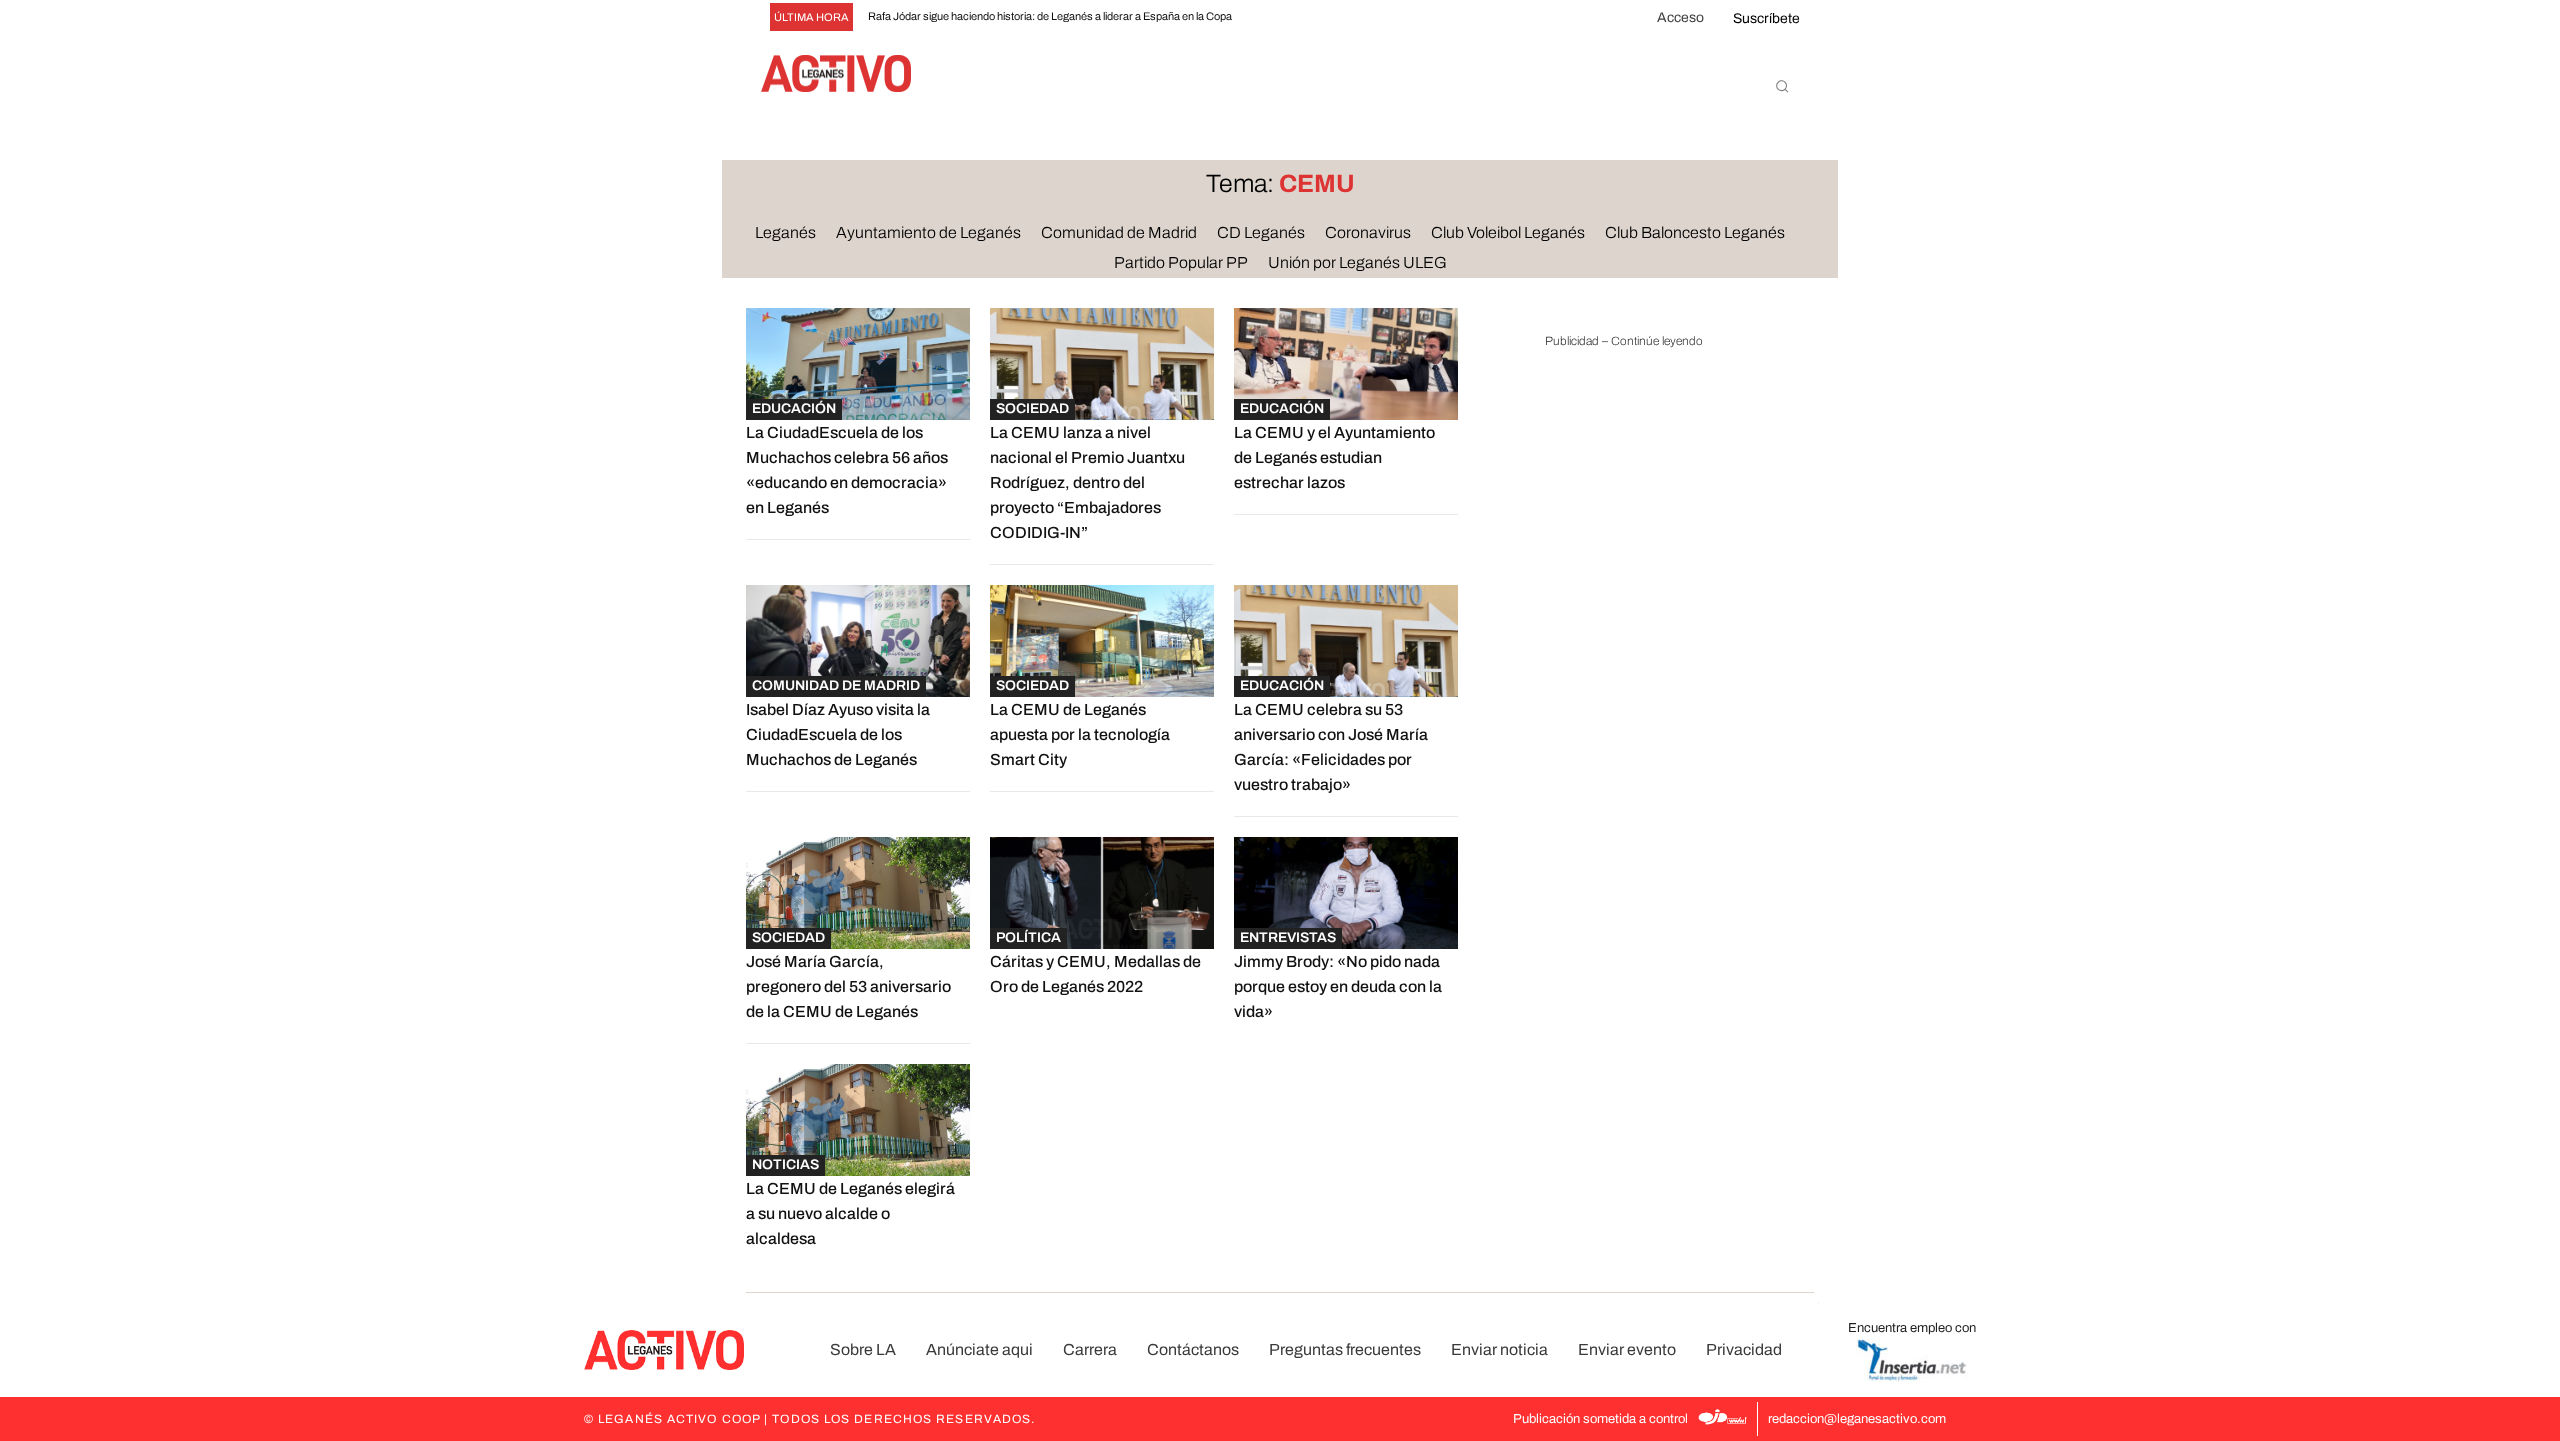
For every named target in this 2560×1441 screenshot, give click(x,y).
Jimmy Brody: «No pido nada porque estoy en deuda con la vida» (1338, 986)
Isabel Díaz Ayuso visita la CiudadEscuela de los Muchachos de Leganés (838, 734)
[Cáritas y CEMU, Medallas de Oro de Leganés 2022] (1102, 893)
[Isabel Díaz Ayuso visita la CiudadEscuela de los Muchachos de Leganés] (858, 641)
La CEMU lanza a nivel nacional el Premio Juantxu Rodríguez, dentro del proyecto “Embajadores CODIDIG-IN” (1087, 482)
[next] (1308, 17)
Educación (794, 408)
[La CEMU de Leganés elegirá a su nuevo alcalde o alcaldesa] (858, 1120)
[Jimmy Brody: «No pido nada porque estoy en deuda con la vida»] (1346, 893)
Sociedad (1032, 408)
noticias (785, 1164)
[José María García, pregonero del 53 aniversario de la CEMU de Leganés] (858, 893)
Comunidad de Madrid (836, 685)
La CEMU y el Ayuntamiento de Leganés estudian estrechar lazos (1334, 457)
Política (1028, 937)
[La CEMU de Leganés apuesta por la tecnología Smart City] (1102, 641)
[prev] (1276, 17)
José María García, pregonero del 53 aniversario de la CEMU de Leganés (848, 986)
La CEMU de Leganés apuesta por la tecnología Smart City (1080, 734)
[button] (1782, 86)
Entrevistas (1288, 937)
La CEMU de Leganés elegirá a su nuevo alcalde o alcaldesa (850, 1213)
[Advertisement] (1624, 674)
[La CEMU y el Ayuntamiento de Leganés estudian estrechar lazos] (1346, 364)
